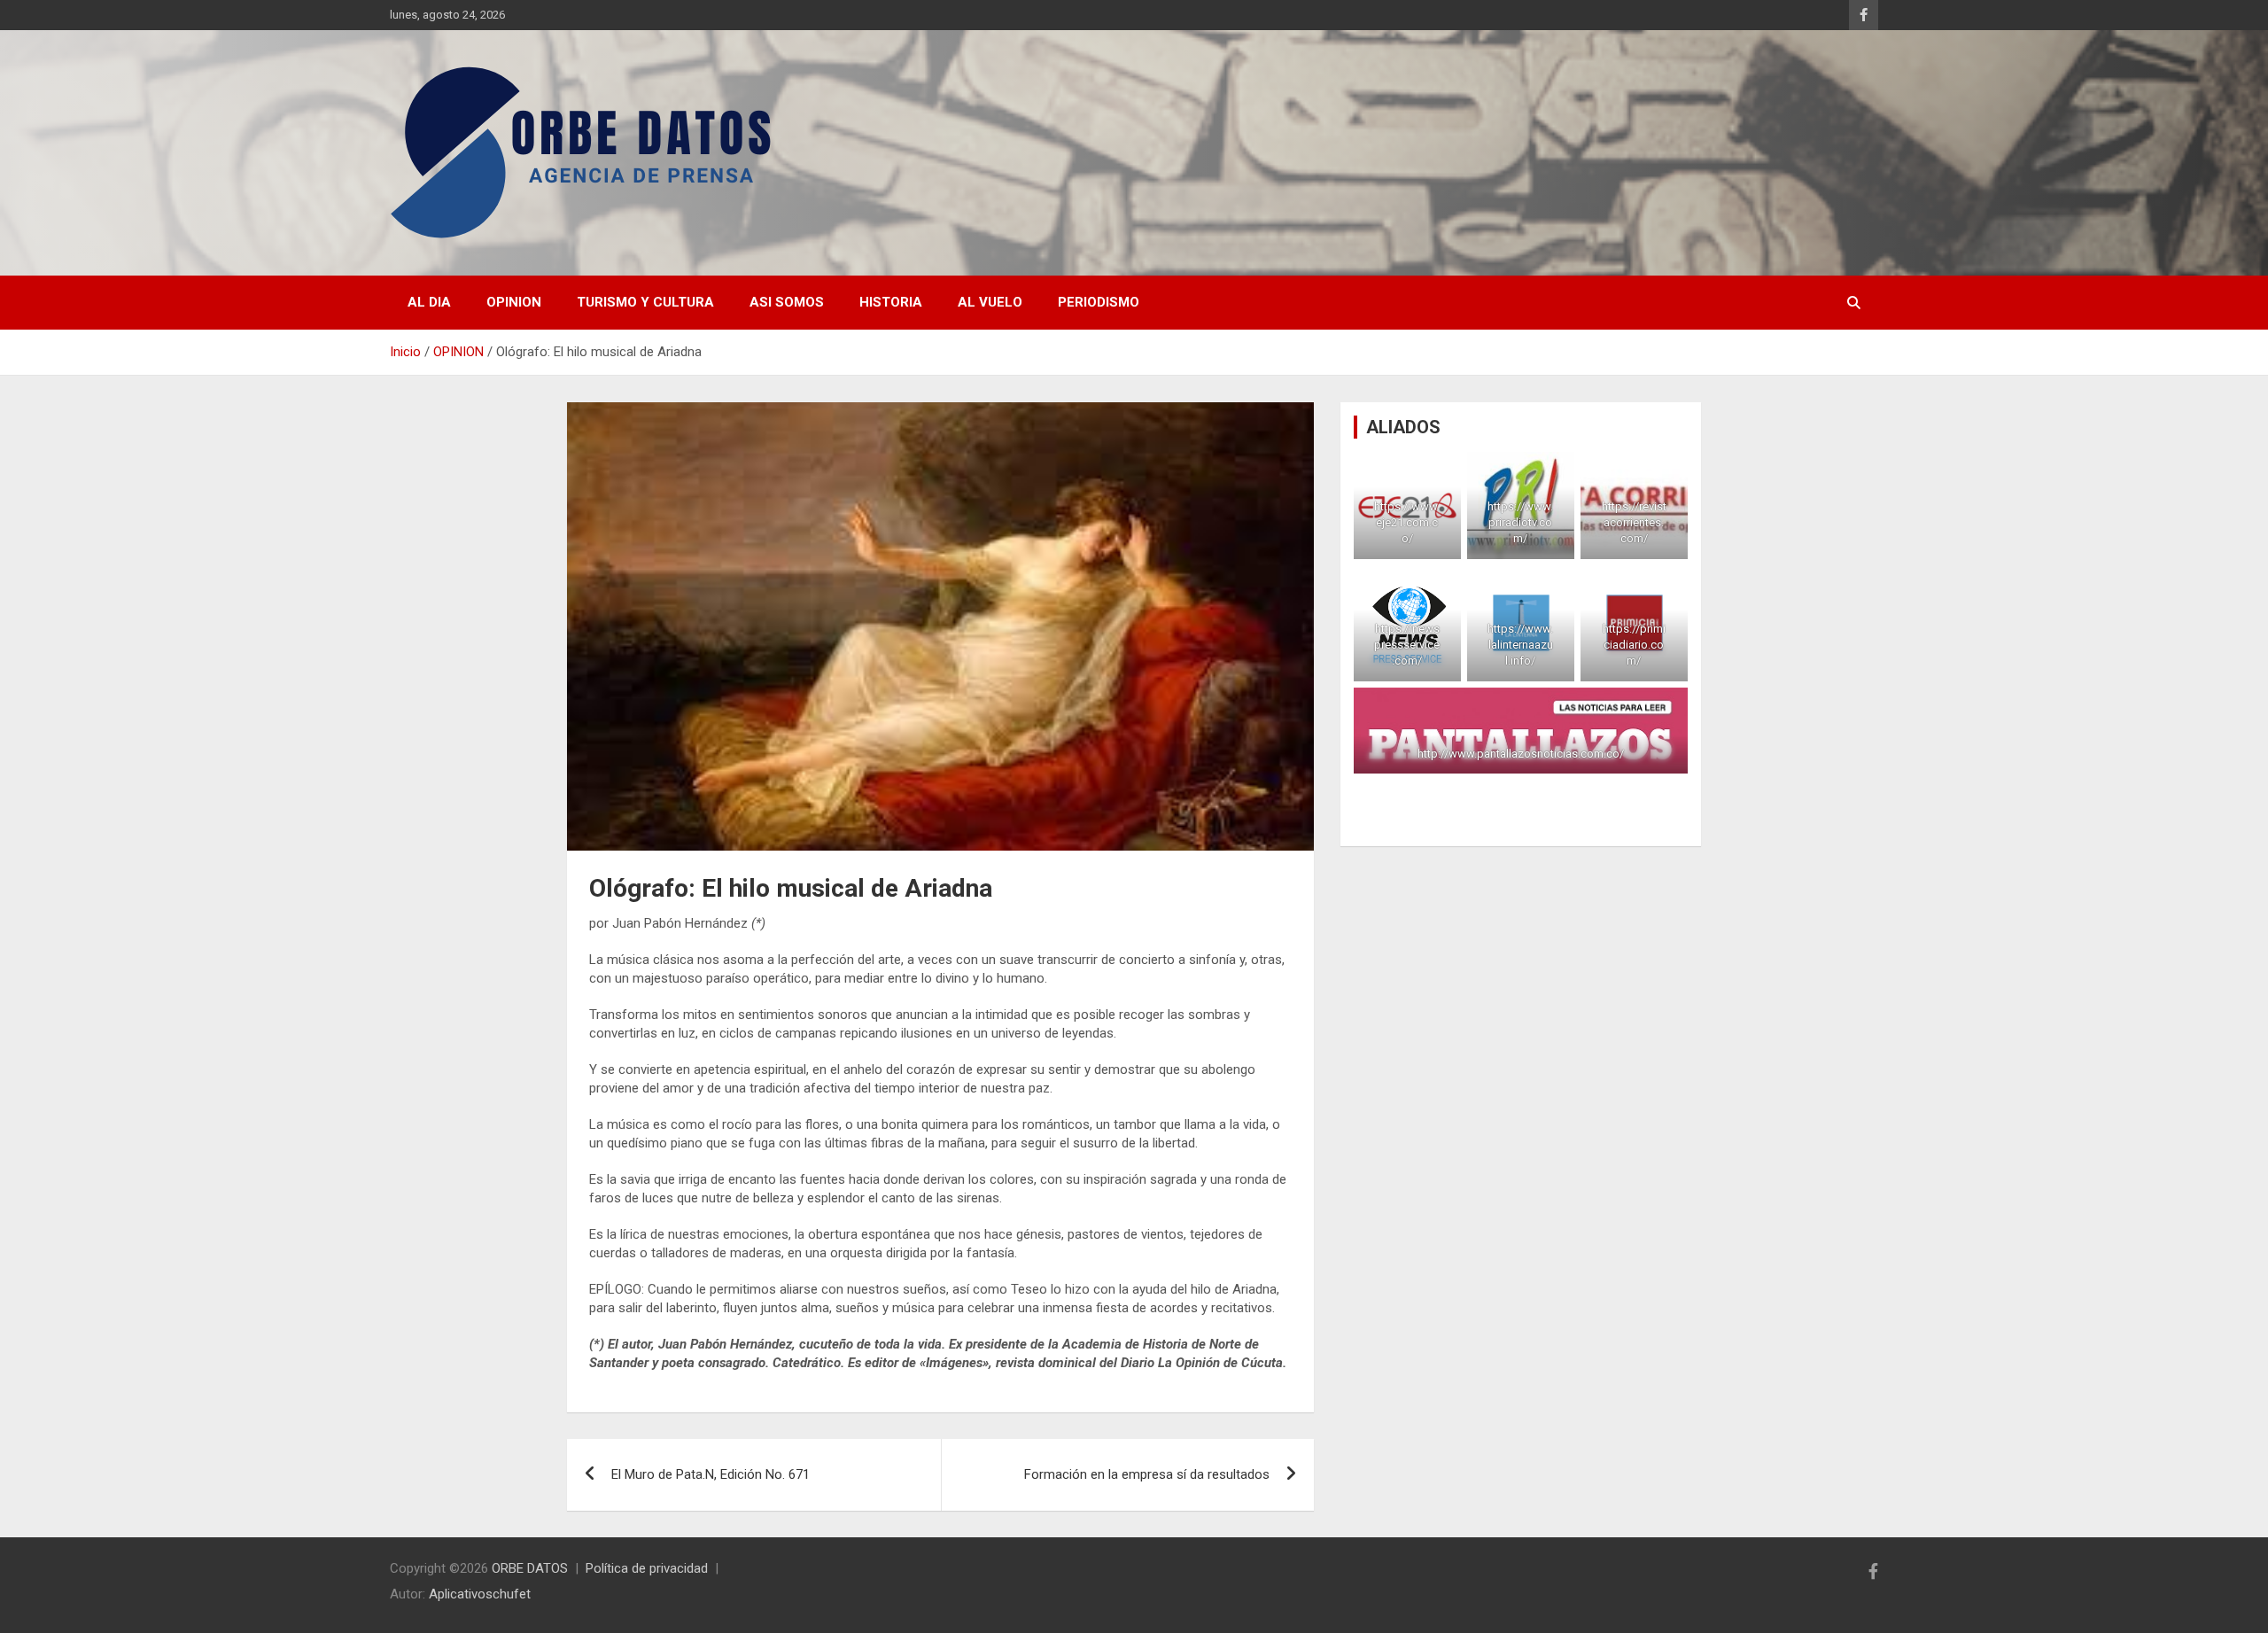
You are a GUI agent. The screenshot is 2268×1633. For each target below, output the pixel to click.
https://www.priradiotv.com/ (1521, 522)
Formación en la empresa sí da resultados (1147, 1474)
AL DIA (429, 302)
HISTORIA (891, 302)
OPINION (514, 302)
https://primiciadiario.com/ (1634, 645)
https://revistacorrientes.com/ (1634, 522)
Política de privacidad (647, 1568)
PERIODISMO (1099, 302)
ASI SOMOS (787, 302)
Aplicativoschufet (480, 1594)
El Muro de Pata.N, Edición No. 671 (711, 1474)
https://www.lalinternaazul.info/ (1521, 645)
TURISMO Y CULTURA (645, 302)
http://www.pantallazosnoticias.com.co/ (1521, 754)
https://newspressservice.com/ (1408, 645)
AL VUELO (990, 302)
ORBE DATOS (530, 1568)
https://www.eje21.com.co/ (1408, 522)
